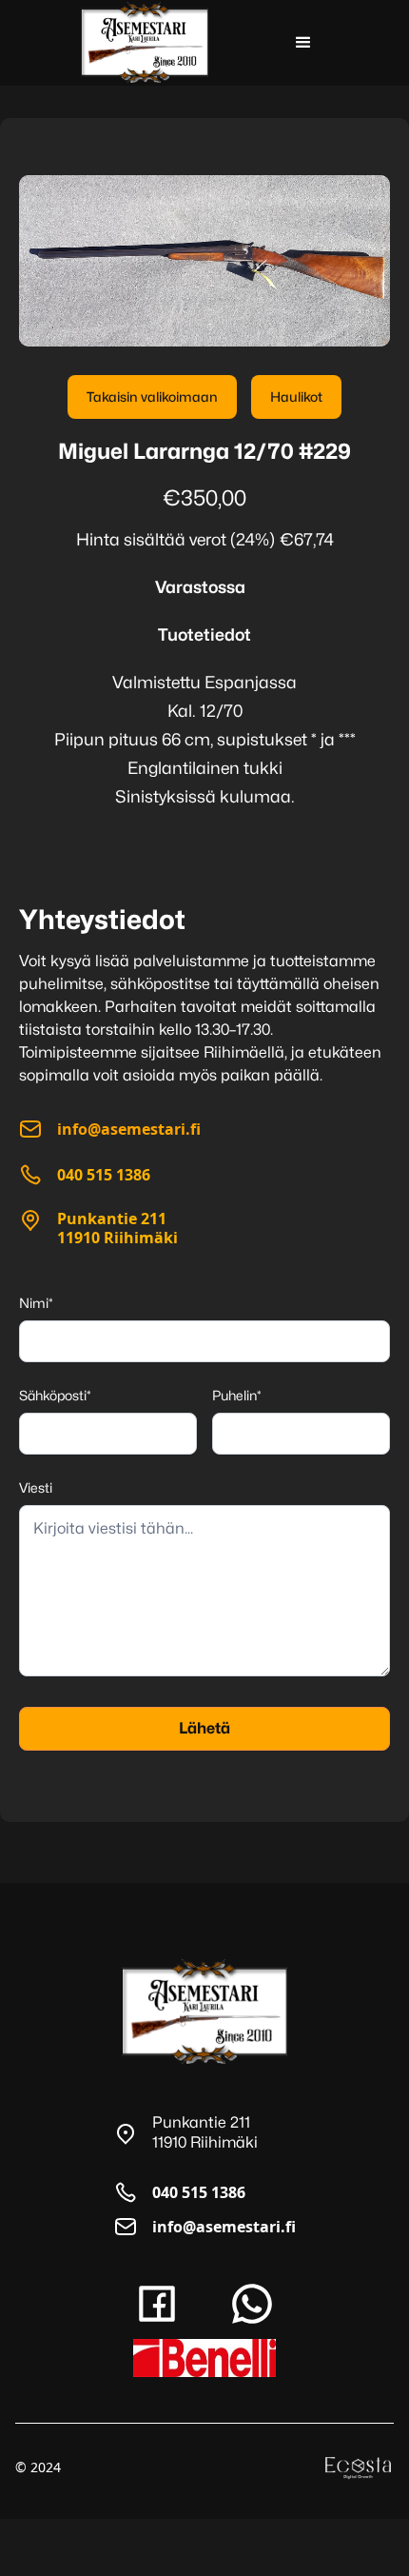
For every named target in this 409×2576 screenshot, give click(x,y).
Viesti (36, 1487)
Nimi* (36, 1303)
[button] (303, 43)
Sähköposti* (55, 1395)
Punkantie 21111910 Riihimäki (117, 1228)
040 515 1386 (199, 2192)
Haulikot (296, 396)
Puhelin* (237, 1395)
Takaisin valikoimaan (152, 396)
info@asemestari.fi (224, 2227)
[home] (145, 42)
